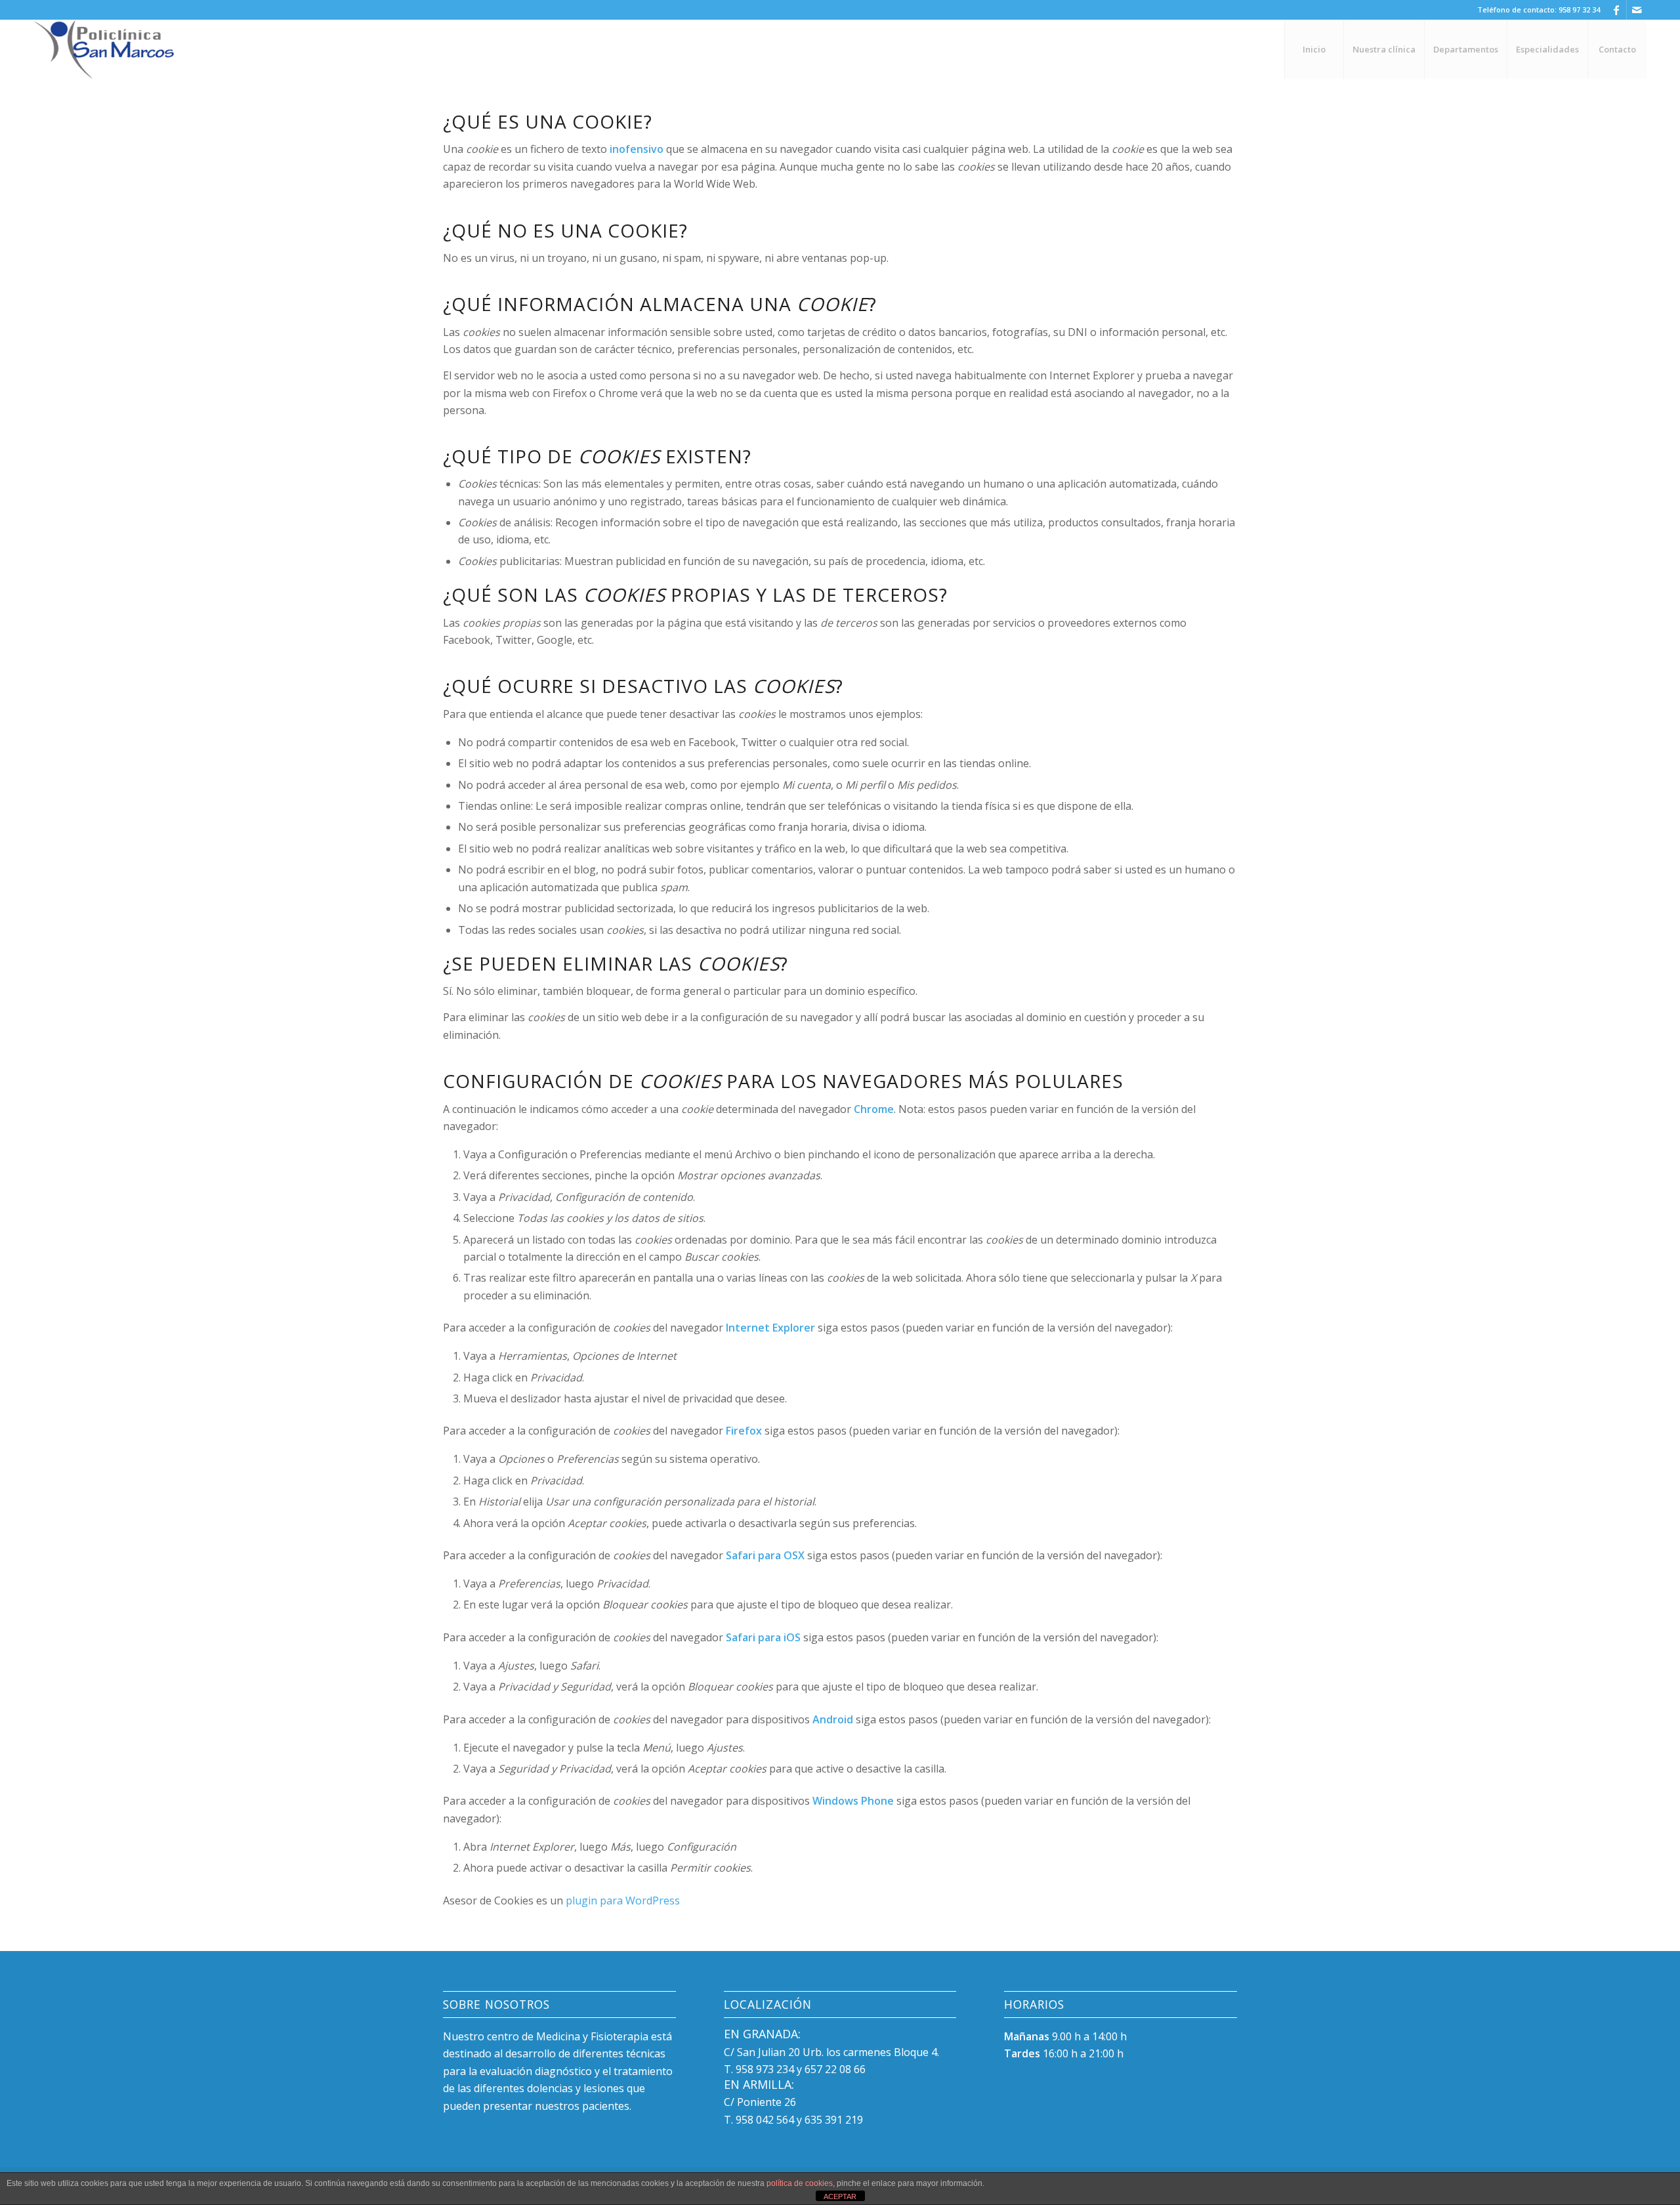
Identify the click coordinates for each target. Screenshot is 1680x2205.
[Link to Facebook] (1617, 10)
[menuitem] (1314, 49)
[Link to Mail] (1637, 10)
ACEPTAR (840, 2196)
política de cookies (800, 2183)
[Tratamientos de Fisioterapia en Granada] (104, 49)
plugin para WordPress (623, 1900)
